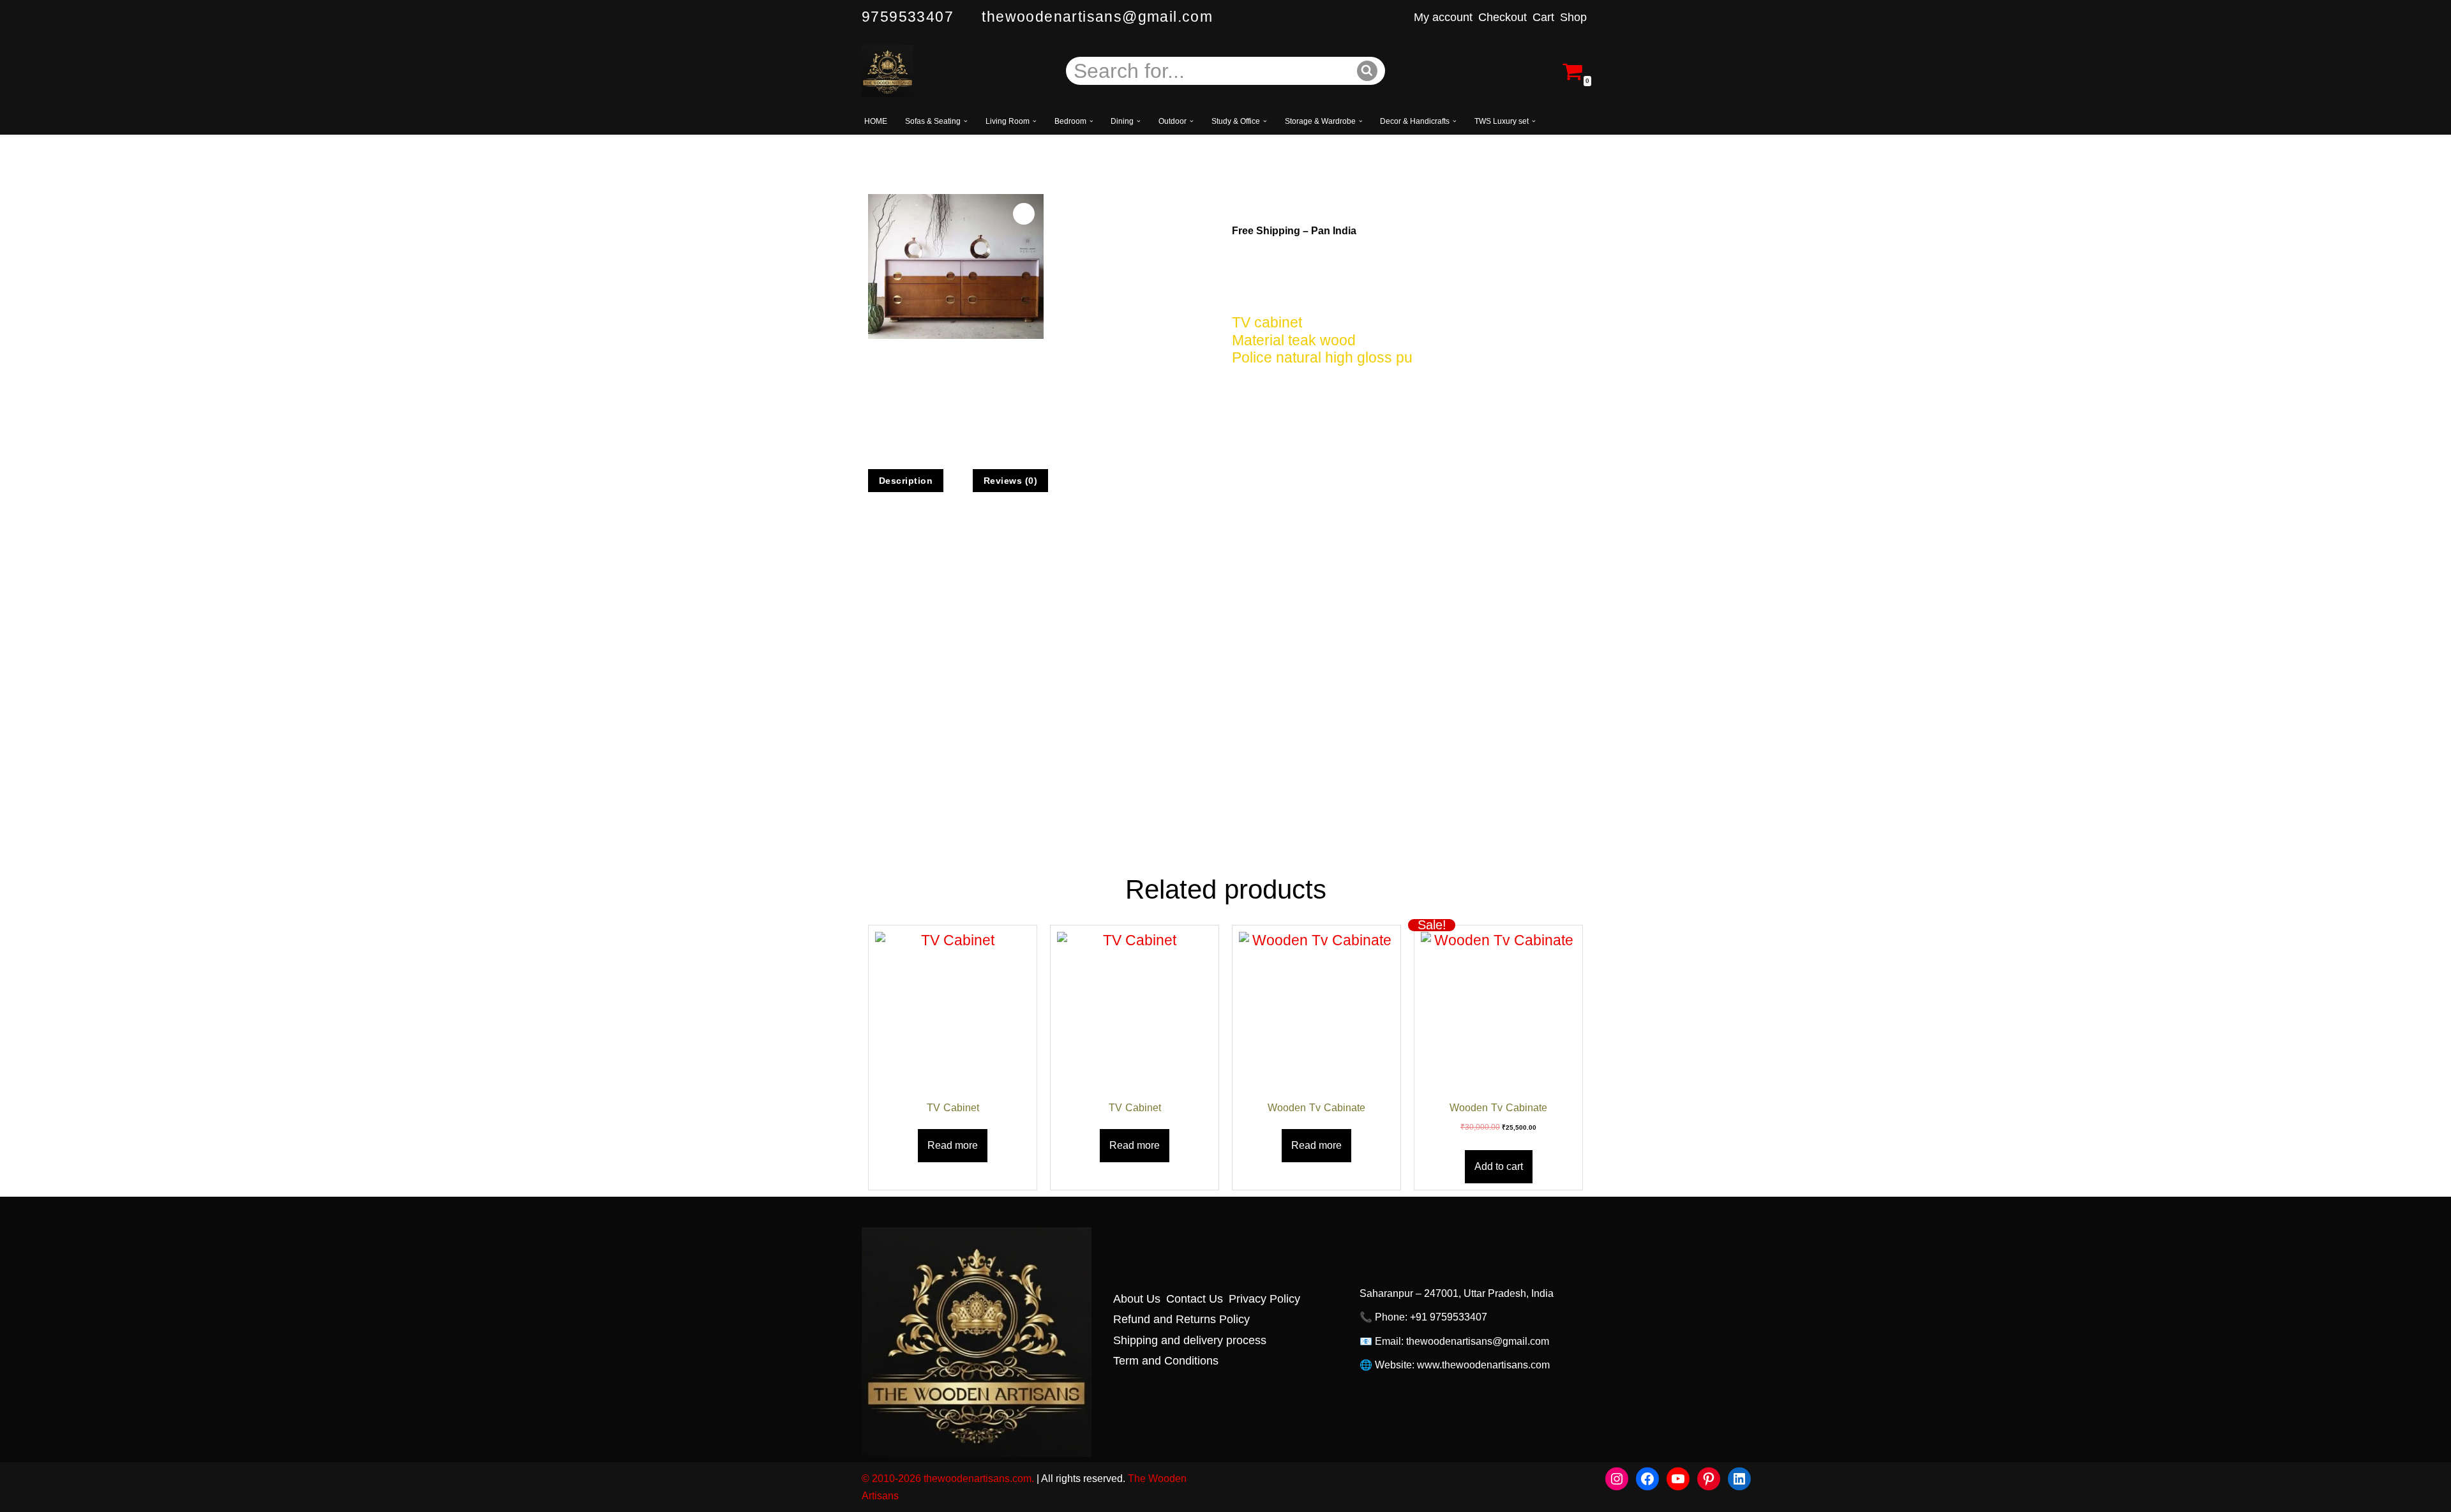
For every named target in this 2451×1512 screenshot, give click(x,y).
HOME (876, 121)
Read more (953, 1145)
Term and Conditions (1166, 1360)
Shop (1573, 17)
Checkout (1503, 17)
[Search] (1368, 71)
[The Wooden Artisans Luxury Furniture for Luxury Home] (888, 71)
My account (1443, 17)
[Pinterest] (1709, 1479)
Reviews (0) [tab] (1011, 481)
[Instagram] (1617, 1479)
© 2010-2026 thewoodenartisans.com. (948, 1478)
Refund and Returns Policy (1181, 1319)
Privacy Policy (1264, 1299)
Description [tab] (906, 481)
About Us (1137, 1299)
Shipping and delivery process (1190, 1340)
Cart (1543, 17)
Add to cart (1499, 1166)
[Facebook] (1647, 1479)
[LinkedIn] (1739, 1479)
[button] (966, 121)
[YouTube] (1678, 1479)
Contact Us (1195, 1299)
